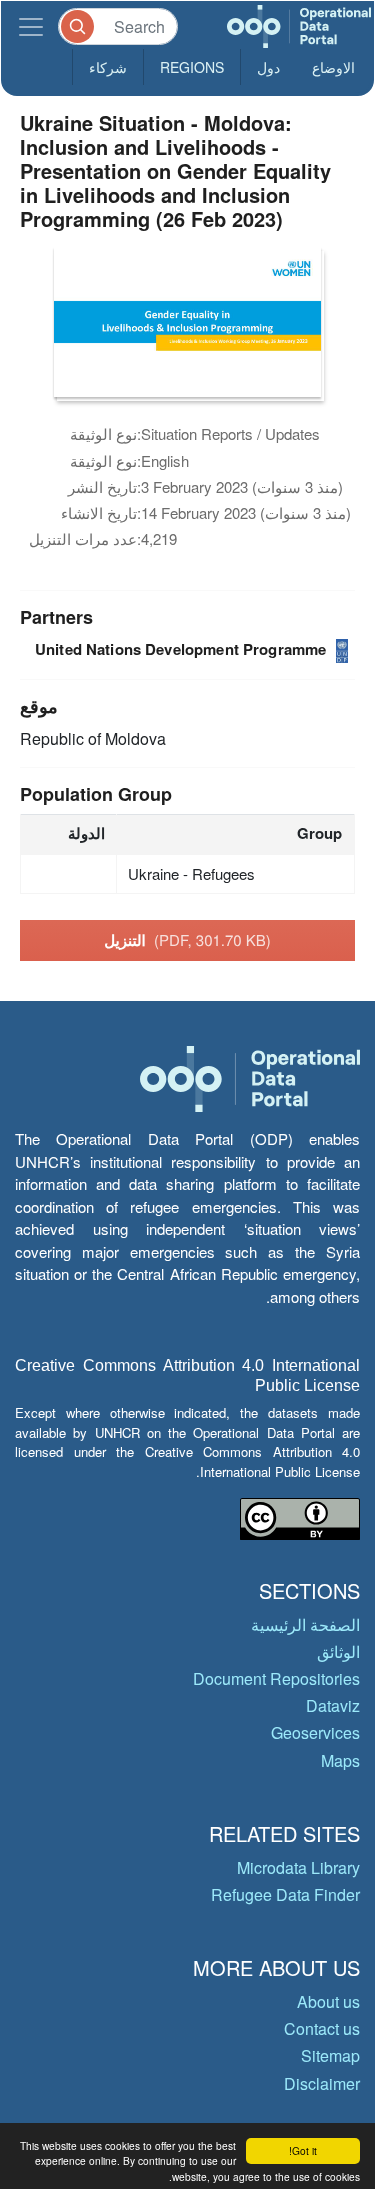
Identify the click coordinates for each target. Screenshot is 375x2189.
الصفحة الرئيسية (305, 1624)
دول (268, 67)
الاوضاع (333, 67)
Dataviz (333, 1705)
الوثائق (338, 1651)
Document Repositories (276, 1678)
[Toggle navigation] (31, 26)
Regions (192, 67)
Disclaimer (322, 2083)
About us (328, 2001)
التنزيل (187, 940)
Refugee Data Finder (285, 1894)
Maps (340, 1760)
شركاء (108, 67)
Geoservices (315, 1732)
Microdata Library (298, 1867)
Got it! (303, 2150)
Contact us (322, 2028)
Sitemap (330, 2055)
